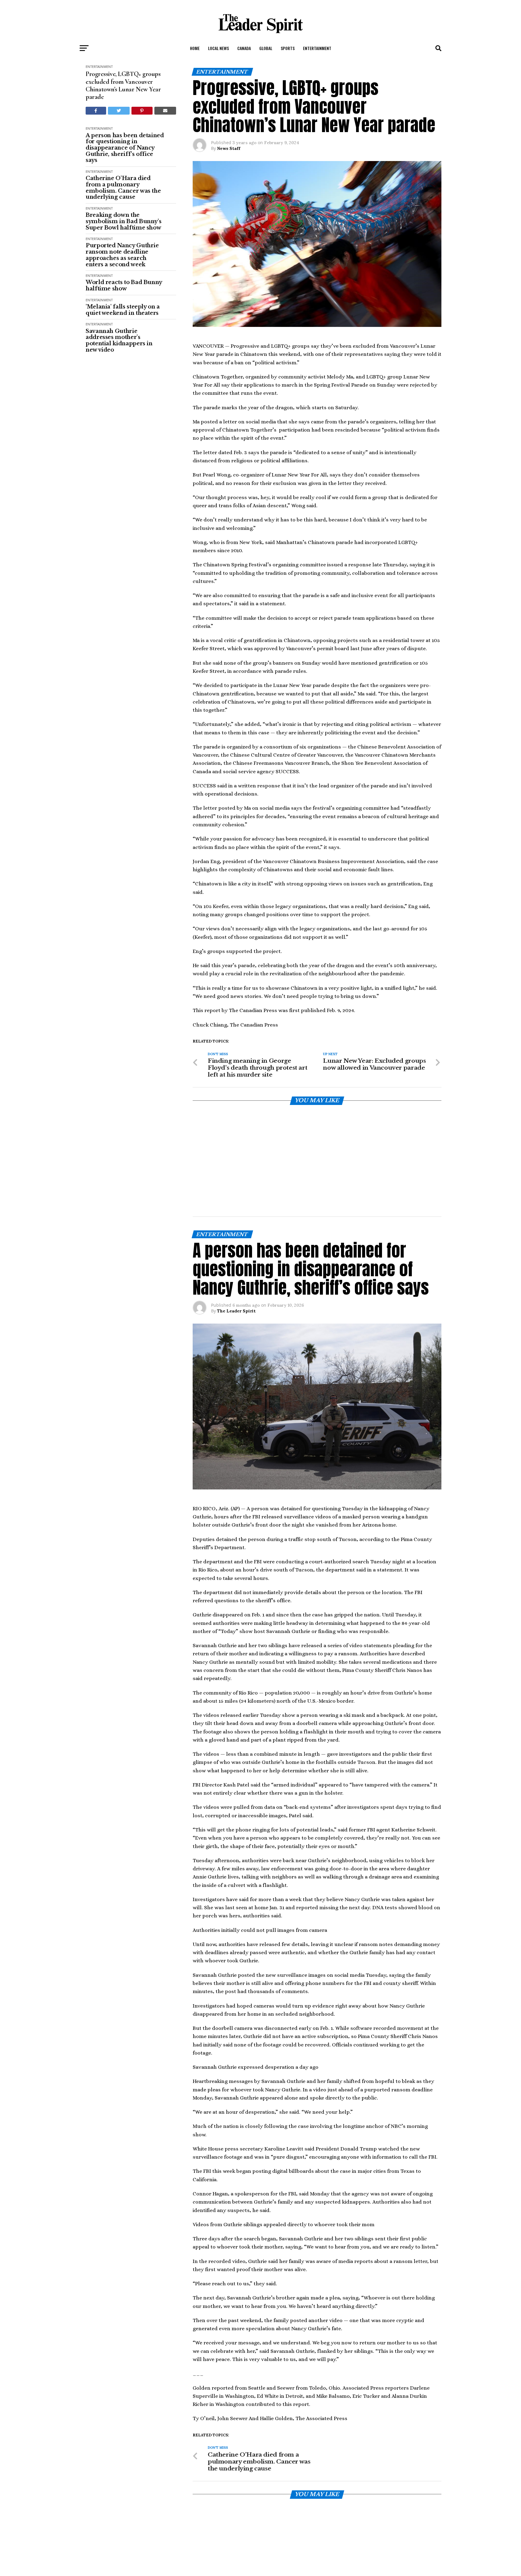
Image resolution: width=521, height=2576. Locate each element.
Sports (288, 48)
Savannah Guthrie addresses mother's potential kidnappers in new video (119, 341)
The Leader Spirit (236, 1232)
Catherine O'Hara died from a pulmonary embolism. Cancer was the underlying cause (123, 188)
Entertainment (317, 48)
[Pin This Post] (142, 111)
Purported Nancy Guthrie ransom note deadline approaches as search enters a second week (122, 255)
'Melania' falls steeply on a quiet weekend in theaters (123, 310)
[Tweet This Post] (119, 111)
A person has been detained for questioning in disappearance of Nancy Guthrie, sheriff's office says (125, 148)
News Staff (229, 148)
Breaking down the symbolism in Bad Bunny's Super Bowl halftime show (123, 221)
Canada (244, 48)
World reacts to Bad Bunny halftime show (124, 285)
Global (266, 48)
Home (195, 48)
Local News (218, 48)
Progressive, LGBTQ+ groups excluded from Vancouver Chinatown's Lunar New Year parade (123, 85)
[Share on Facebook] (96, 111)
